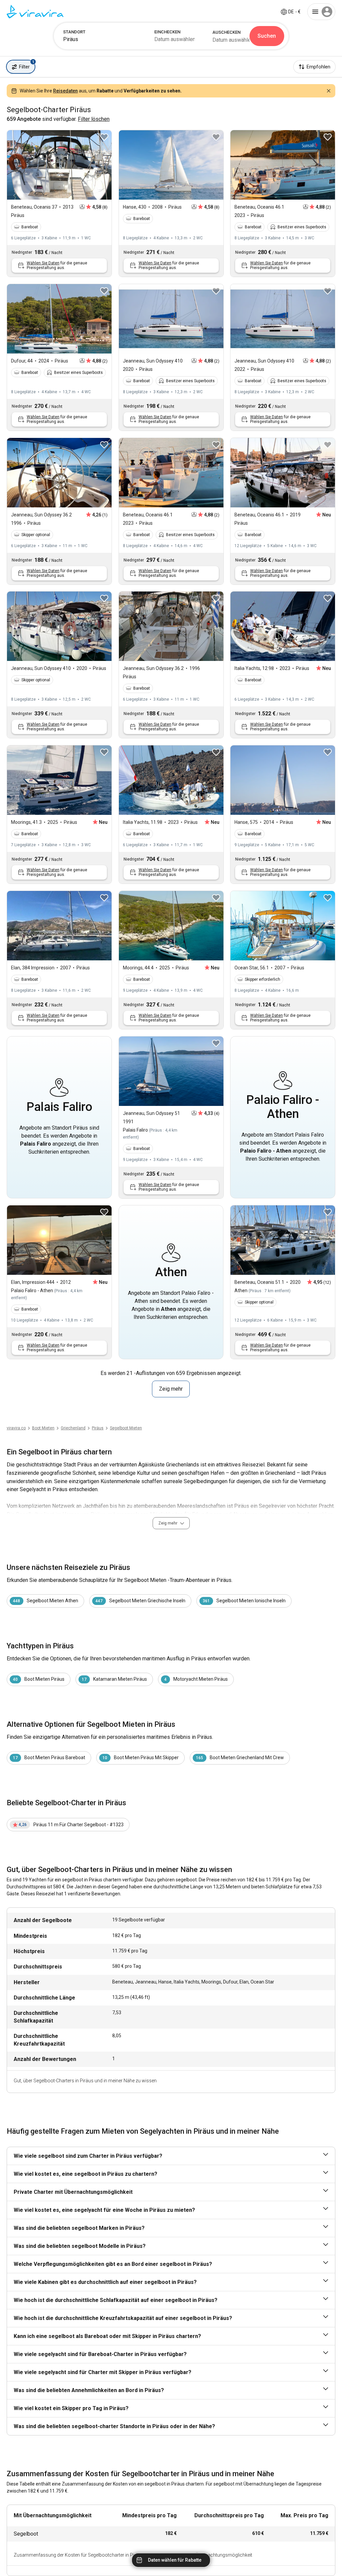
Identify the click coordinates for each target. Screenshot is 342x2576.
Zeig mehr (171, 1389)
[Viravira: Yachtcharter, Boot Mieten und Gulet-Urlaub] (35, 12)
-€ (294, 12)
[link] (98, 1428)
